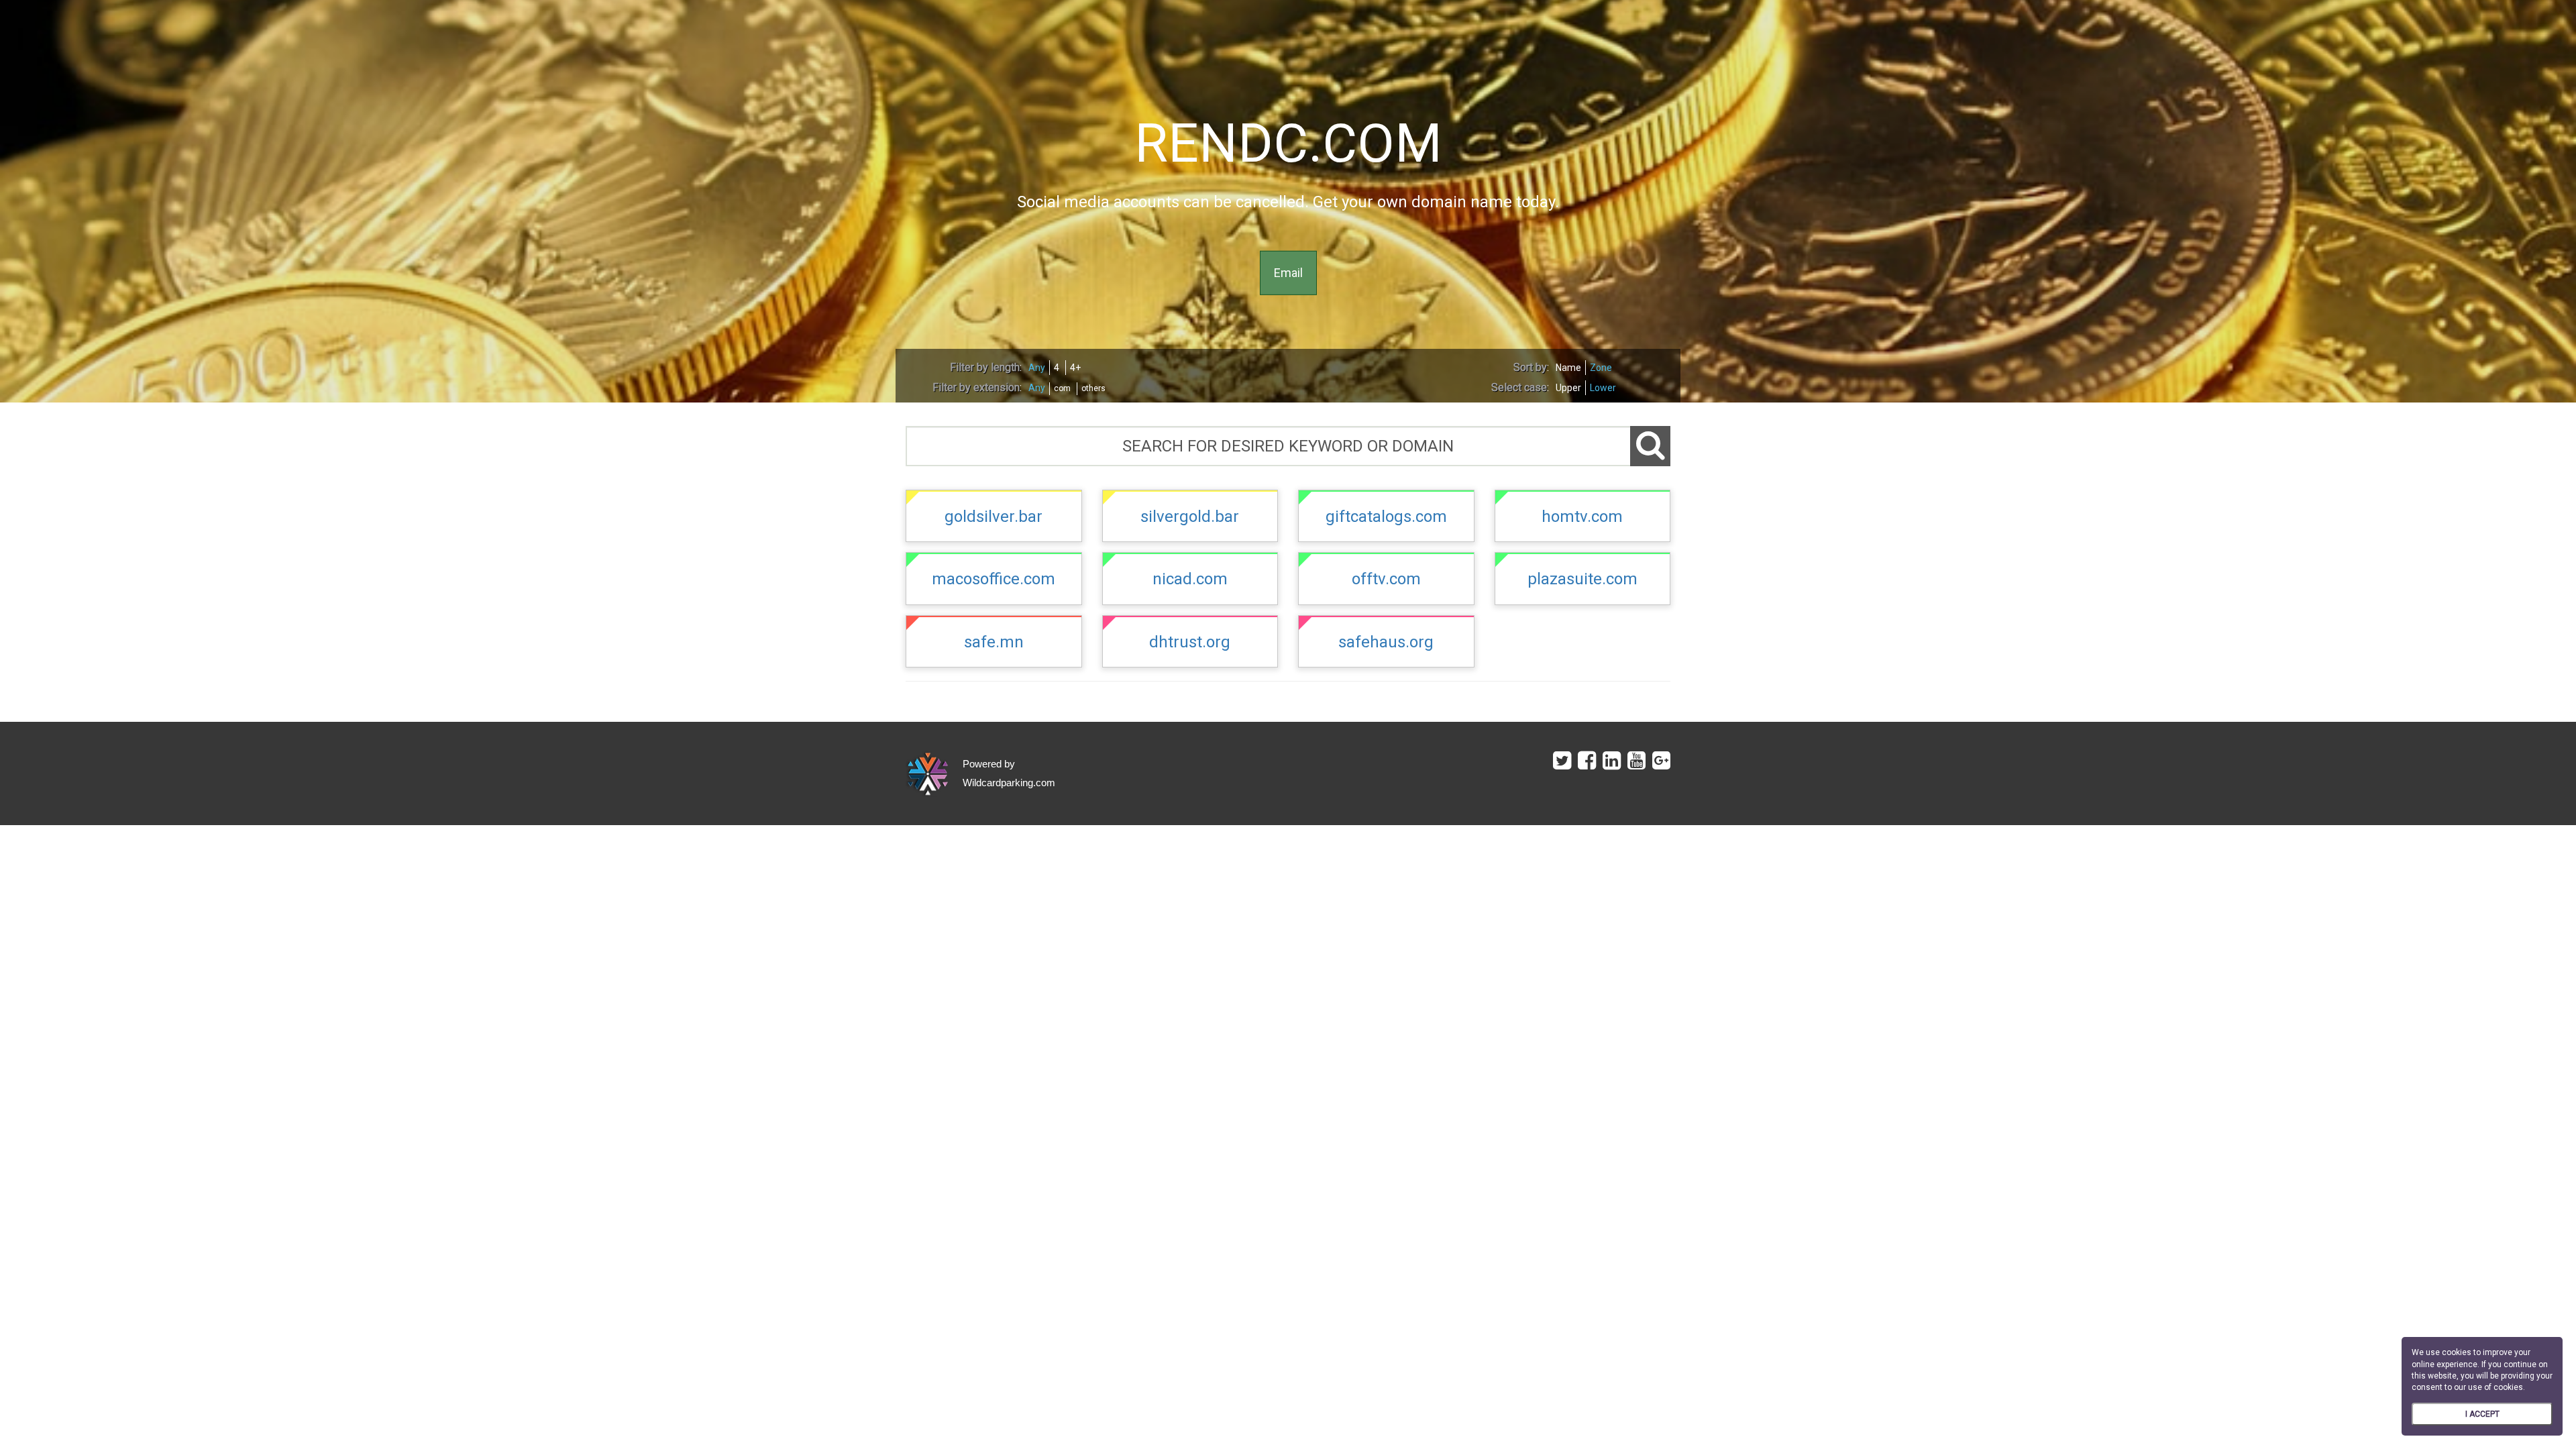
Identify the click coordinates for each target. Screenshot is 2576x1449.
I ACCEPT (2482, 1414)
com (1062, 388)
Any (1037, 368)
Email (1288, 273)
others (1093, 388)
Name (1568, 368)
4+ (1075, 368)
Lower (1603, 388)
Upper (1568, 388)
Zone (1601, 368)
